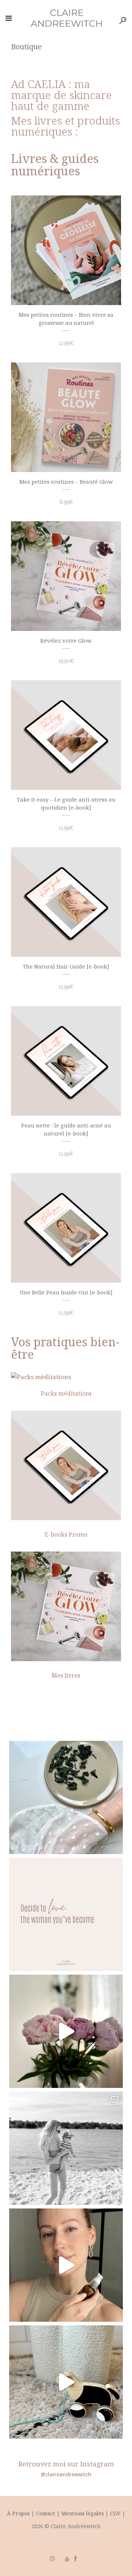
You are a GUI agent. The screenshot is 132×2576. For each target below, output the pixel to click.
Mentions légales (82, 2513)
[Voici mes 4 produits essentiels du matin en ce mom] (66, 2265)
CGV (115, 2513)
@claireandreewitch (66, 2474)
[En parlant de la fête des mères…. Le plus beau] (66, 2382)
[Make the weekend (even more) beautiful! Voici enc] (66, 2031)
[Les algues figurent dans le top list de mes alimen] (66, 1797)
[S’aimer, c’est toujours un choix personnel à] (66, 1914)
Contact (46, 2513)
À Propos (18, 2513)
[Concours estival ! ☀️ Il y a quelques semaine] (66, 2148)
